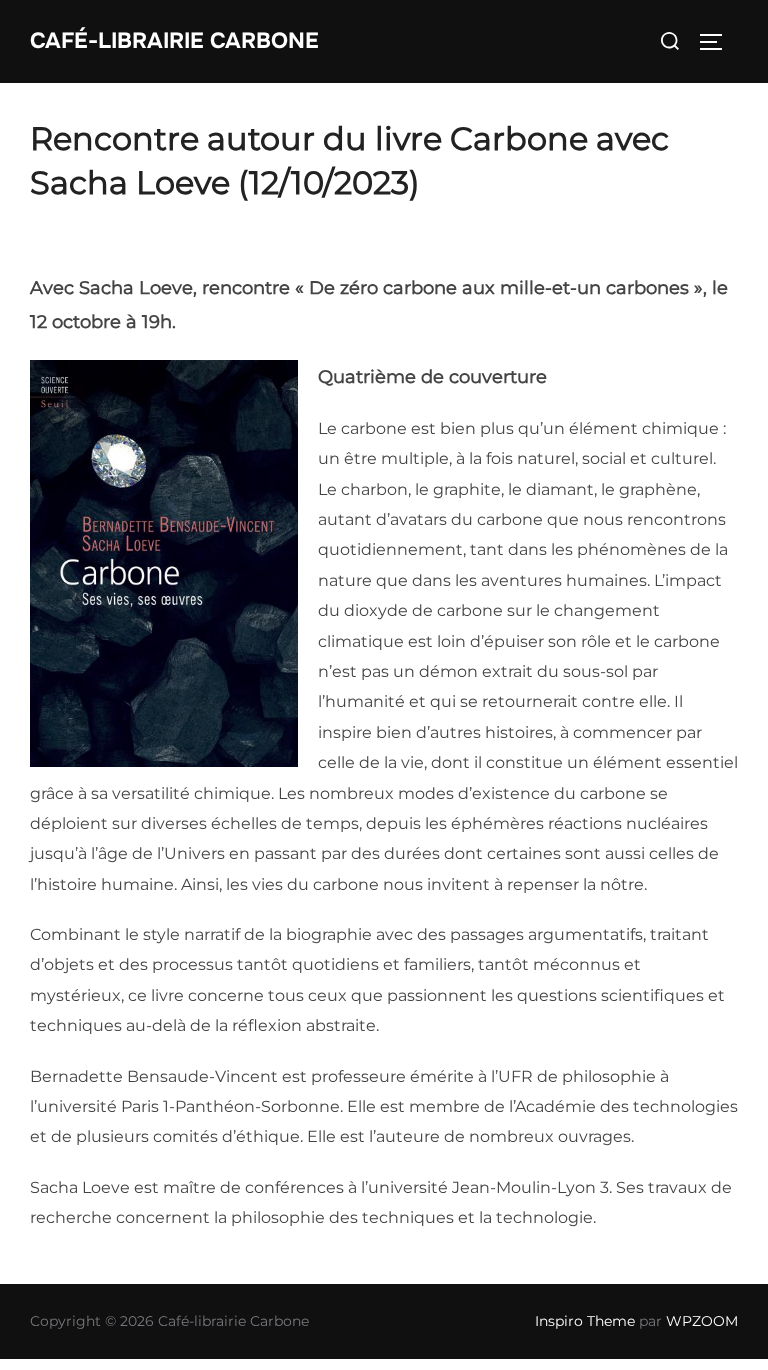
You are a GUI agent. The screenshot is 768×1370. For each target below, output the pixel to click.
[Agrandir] (272, 386)
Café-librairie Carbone (174, 41)
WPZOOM (702, 1321)
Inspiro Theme (585, 1321)
